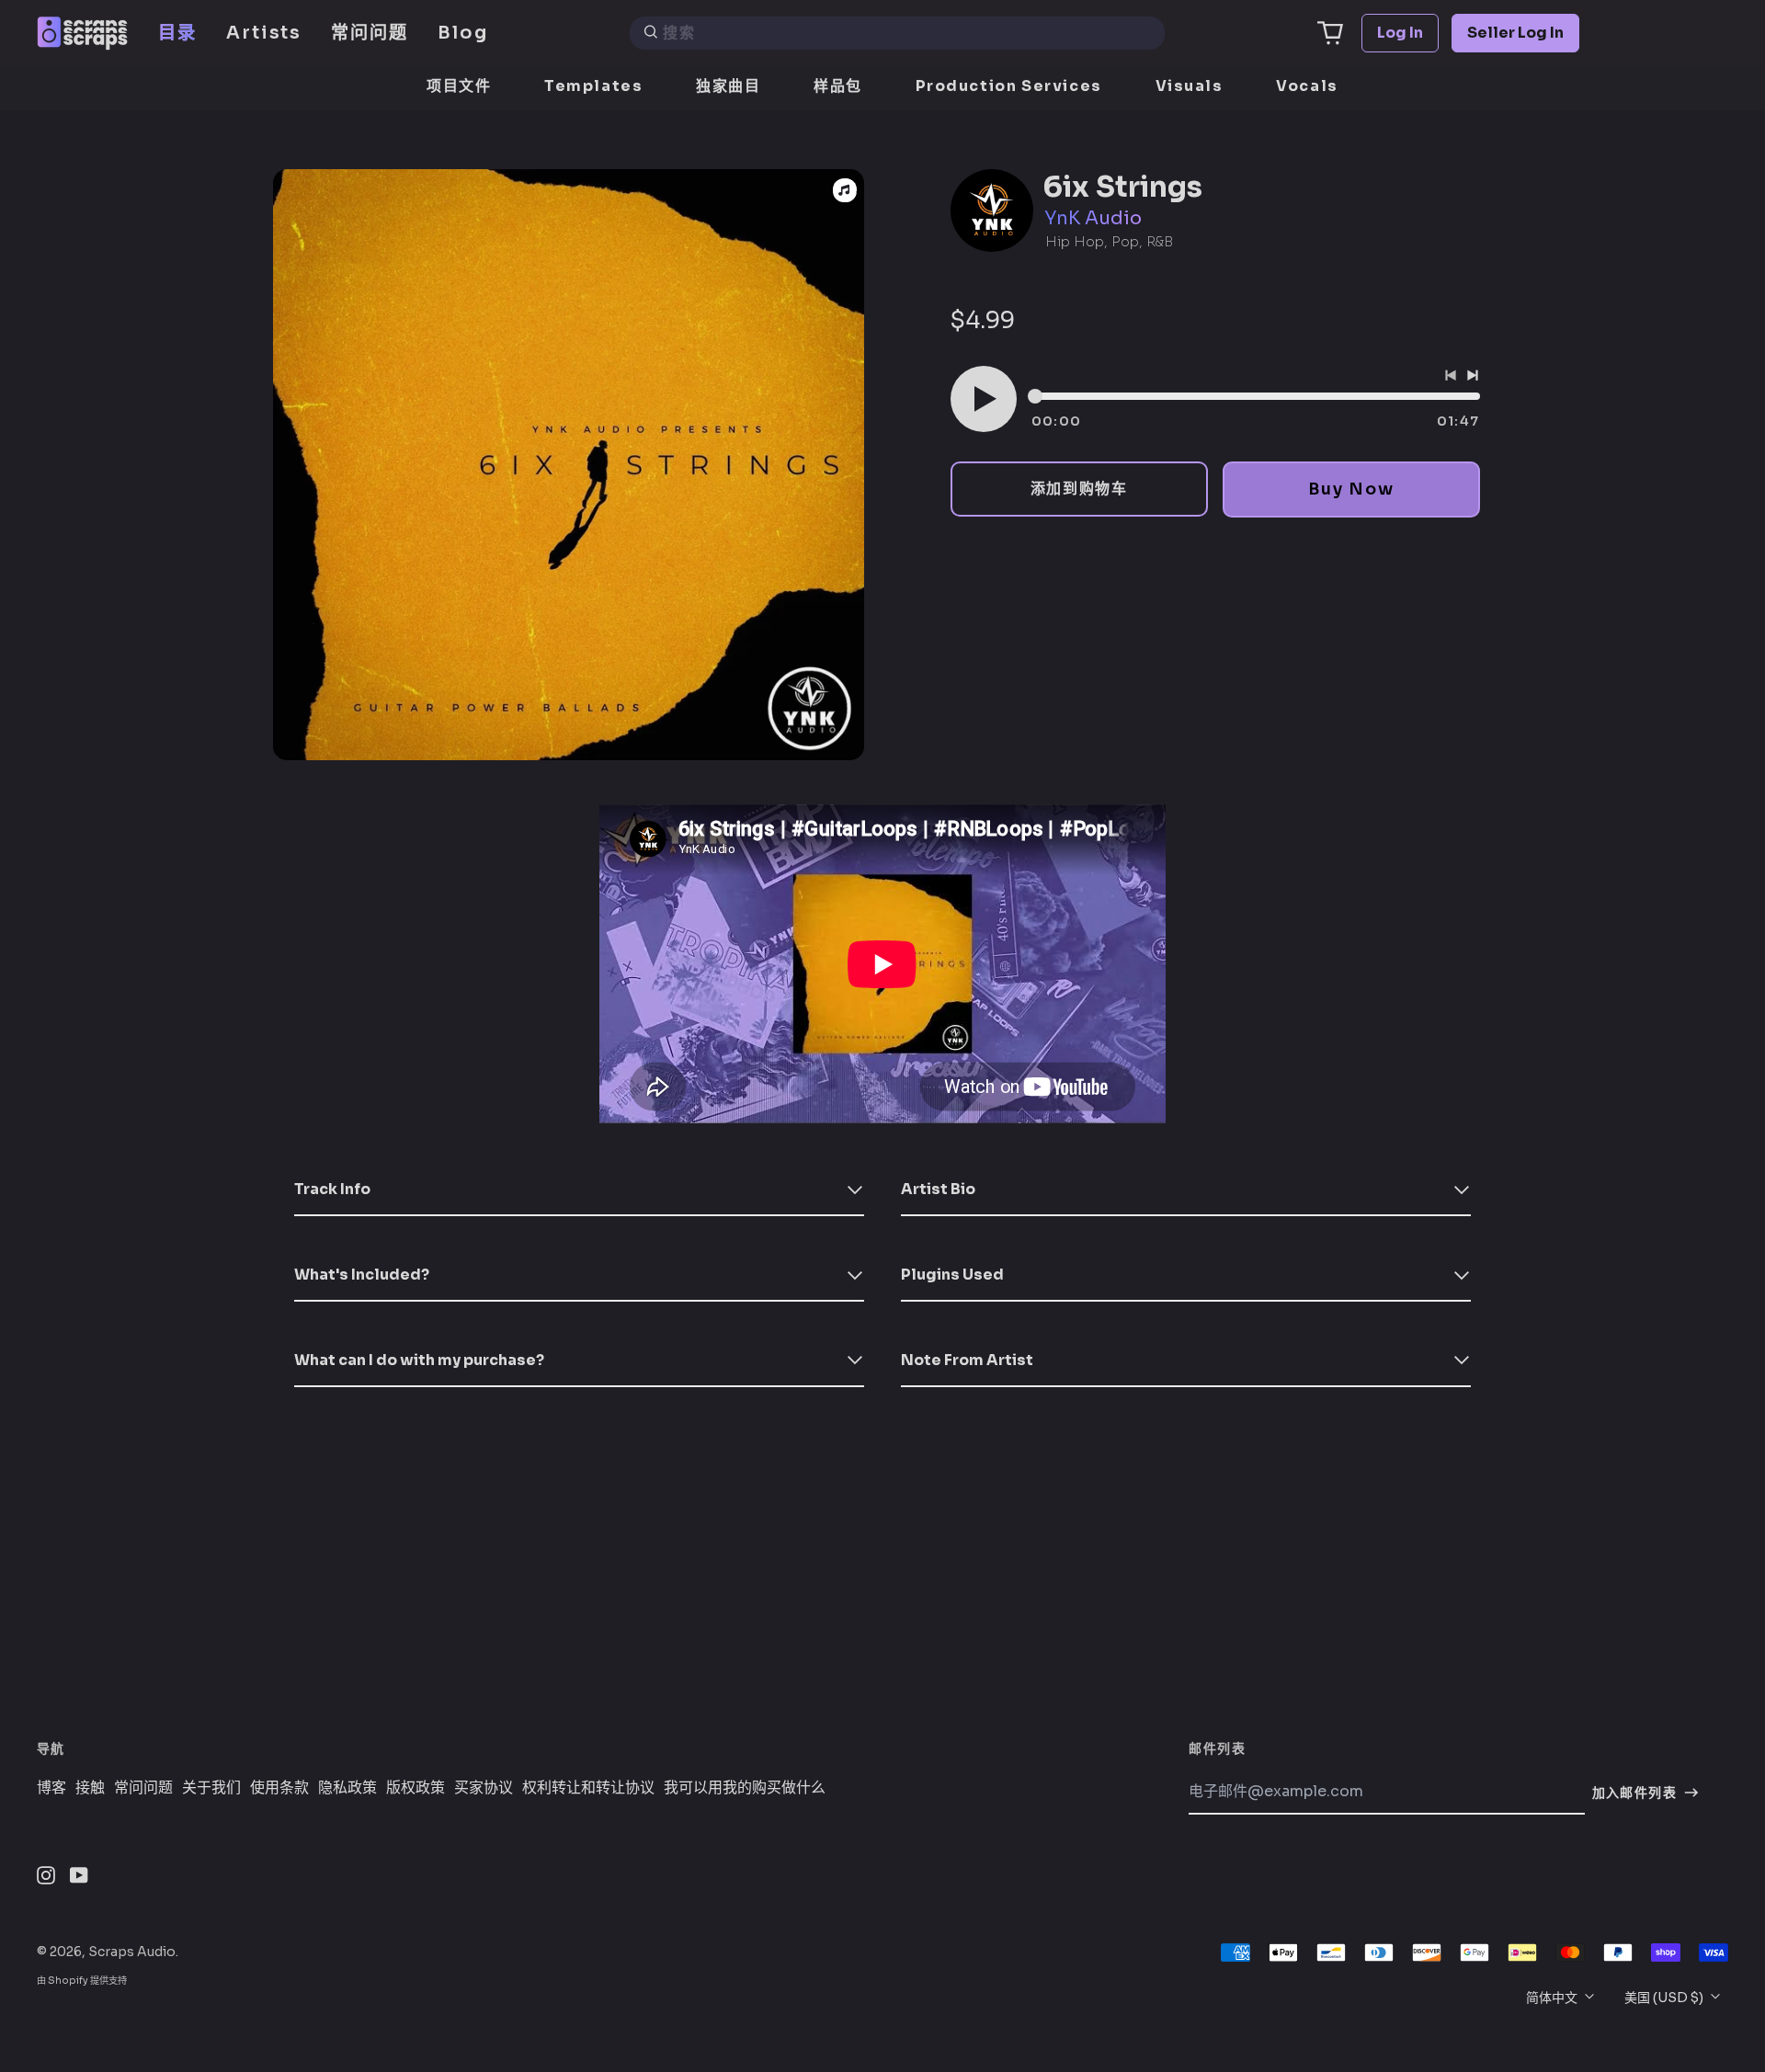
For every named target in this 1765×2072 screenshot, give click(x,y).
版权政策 (416, 1788)
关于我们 (211, 1788)
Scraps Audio (132, 1952)
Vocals (1307, 86)
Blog (463, 33)
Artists (264, 33)
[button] (1330, 33)
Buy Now (1351, 489)
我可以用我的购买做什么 (745, 1788)
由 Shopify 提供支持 (82, 1981)
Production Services (1009, 86)
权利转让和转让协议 (588, 1788)
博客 (51, 1788)
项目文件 (459, 86)
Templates (593, 86)
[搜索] (651, 33)
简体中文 (1553, 1998)
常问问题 (370, 33)
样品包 (838, 86)
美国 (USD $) (1665, 1998)
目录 (177, 33)
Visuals (1190, 86)
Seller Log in (1515, 33)
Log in (1400, 33)
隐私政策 (347, 1788)
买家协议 (484, 1788)
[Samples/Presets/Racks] (845, 190)
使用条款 (279, 1788)
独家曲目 (728, 86)
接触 (90, 1788)
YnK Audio (1093, 218)
